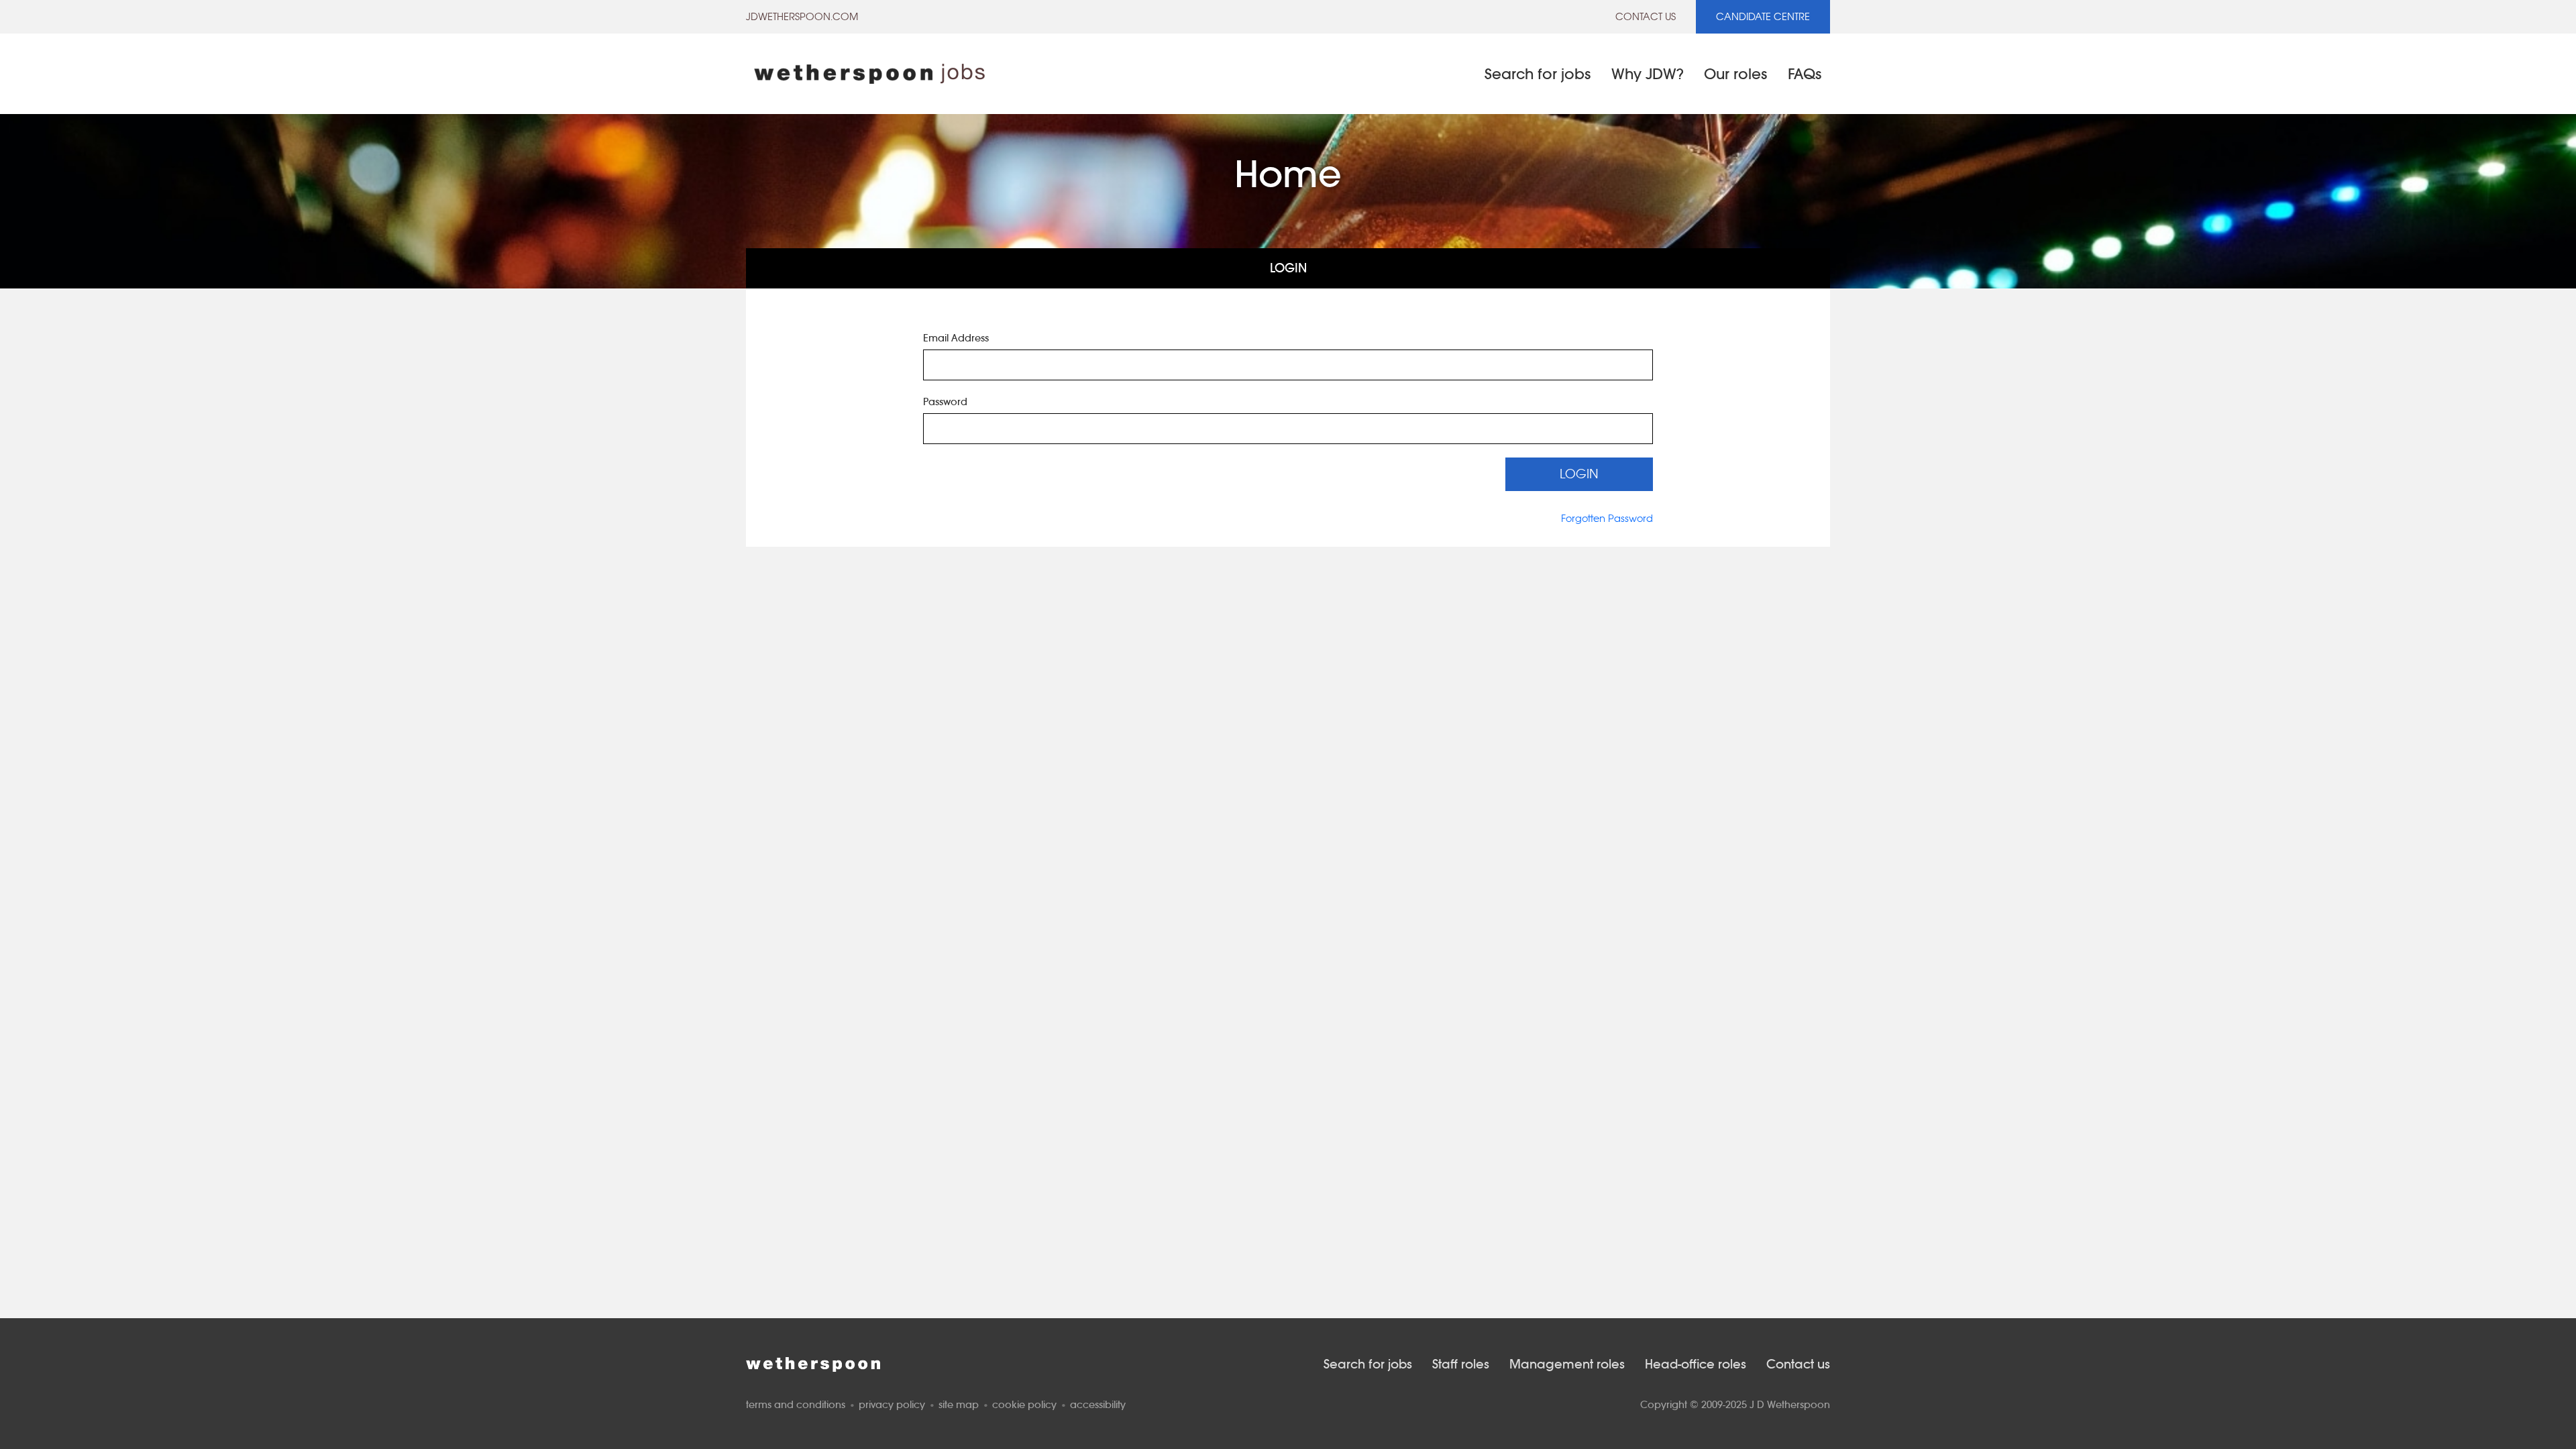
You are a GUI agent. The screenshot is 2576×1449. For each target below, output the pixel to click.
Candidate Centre (1763, 16)
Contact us (1646, 16)
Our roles (1736, 74)
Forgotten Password (1607, 518)
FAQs (1805, 74)
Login (1288, 268)
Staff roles (1461, 1364)
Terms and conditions (796, 1404)
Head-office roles (1696, 1364)
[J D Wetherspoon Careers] (869, 74)
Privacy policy (892, 1404)
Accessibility (1098, 1404)
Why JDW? (1648, 74)
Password (945, 401)
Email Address (956, 338)
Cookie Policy (1024, 1404)
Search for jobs (1538, 74)
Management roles (1567, 1364)
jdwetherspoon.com (802, 16)
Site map (959, 1404)
